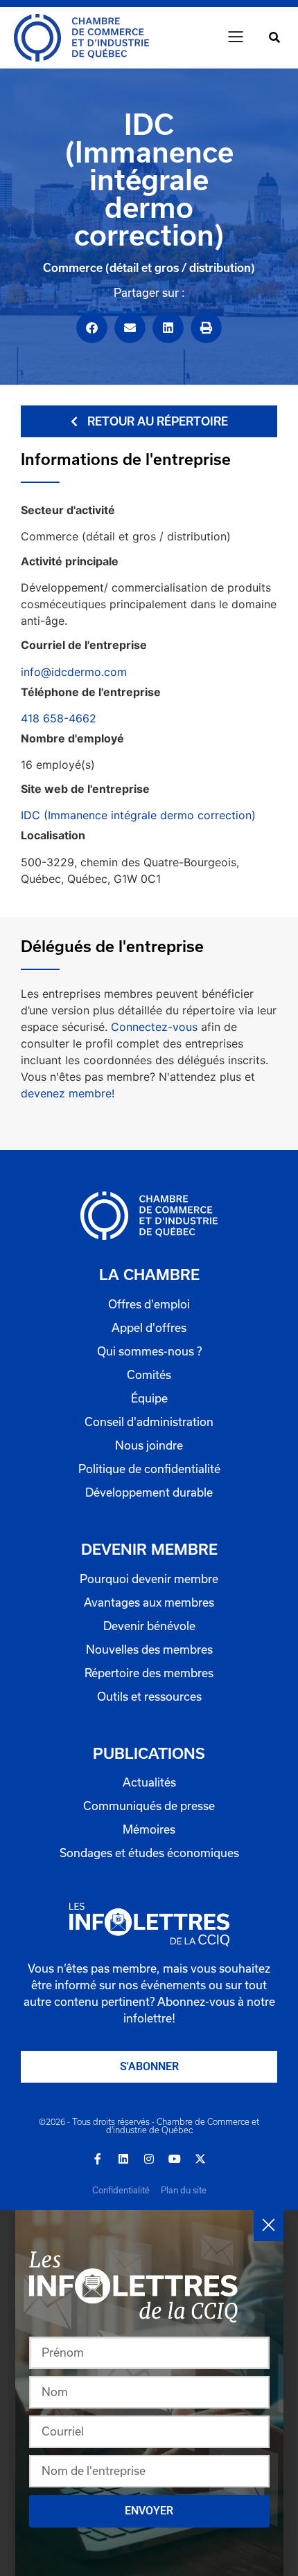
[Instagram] (149, 2159)
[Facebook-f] (98, 2159)
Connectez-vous (154, 1027)
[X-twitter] (200, 2159)
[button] (236, 38)
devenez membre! (68, 1093)
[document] (149, 2393)
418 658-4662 (59, 718)
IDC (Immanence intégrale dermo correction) (138, 815)
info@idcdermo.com (74, 672)
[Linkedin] (123, 2159)
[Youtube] (175, 2159)
